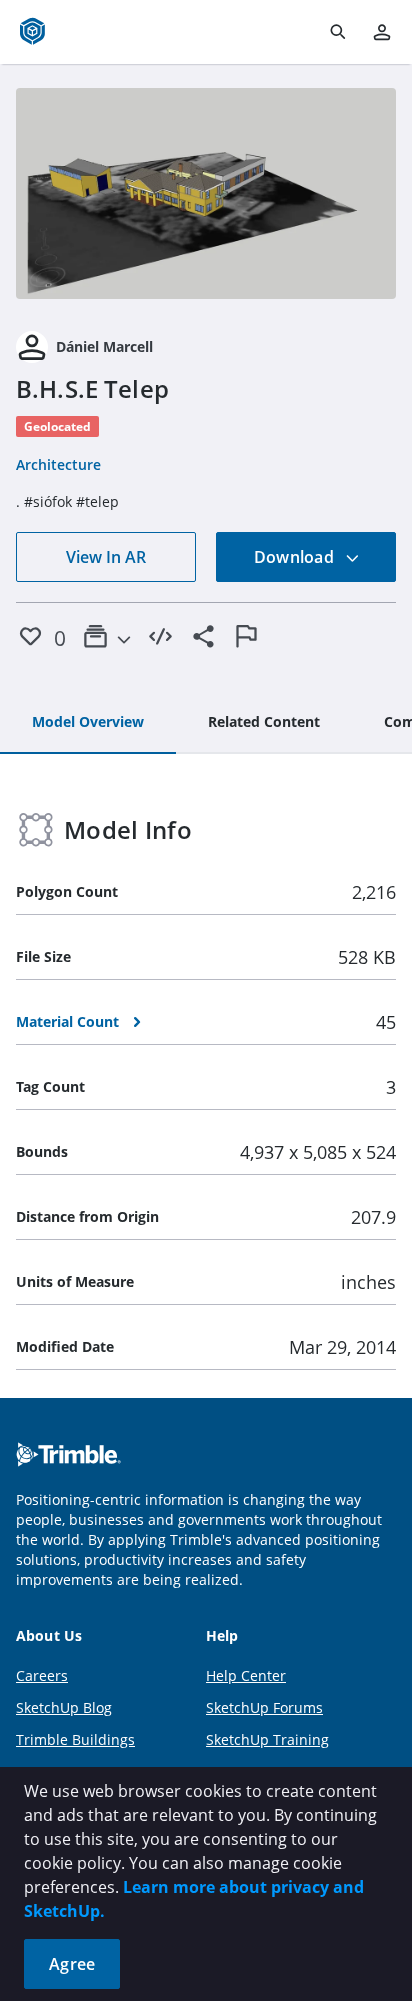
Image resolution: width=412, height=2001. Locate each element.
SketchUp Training (267, 1739)
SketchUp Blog (64, 1707)
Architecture (58, 464)
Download (296, 557)
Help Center (246, 1675)
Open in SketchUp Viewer (206, 194)
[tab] (88, 723)
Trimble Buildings (75, 1739)
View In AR (106, 557)
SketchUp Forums (264, 1707)
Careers (42, 1675)
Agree (72, 1964)
